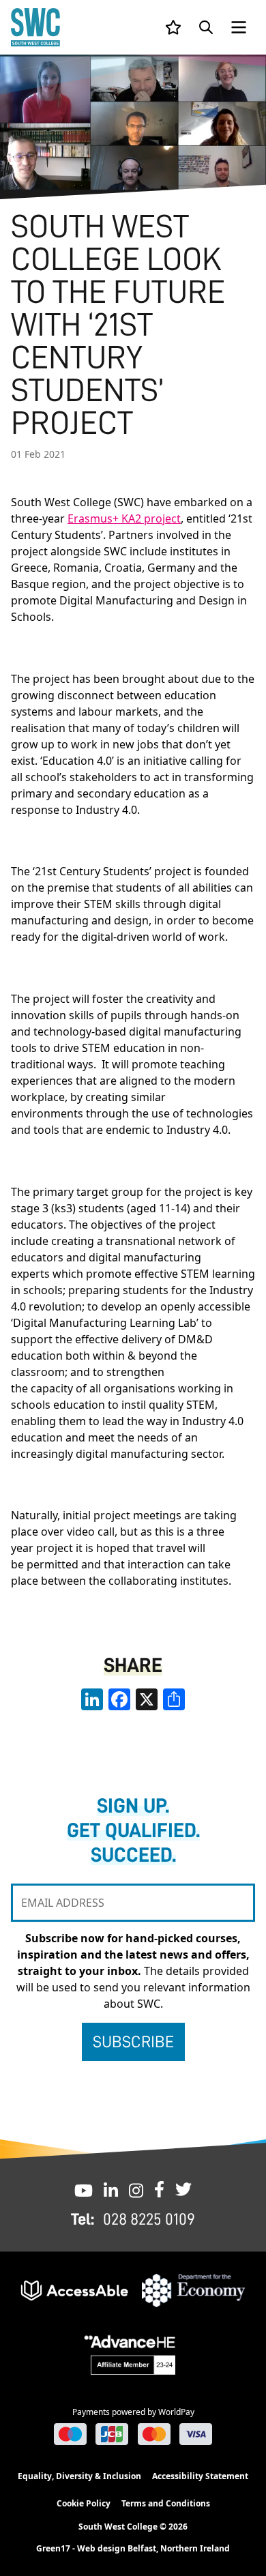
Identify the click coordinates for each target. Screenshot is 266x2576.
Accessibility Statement (200, 2476)
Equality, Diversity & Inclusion (79, 2476)
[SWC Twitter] (183, 2189)
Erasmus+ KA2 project (124, 518)
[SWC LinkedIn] (111, 2189)
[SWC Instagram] (136, 2189)
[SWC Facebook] (159, 2189)
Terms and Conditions (166, 2503)
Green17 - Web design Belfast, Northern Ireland (133, 2549)
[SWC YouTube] (84, 2189)
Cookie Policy (84, 2503)
